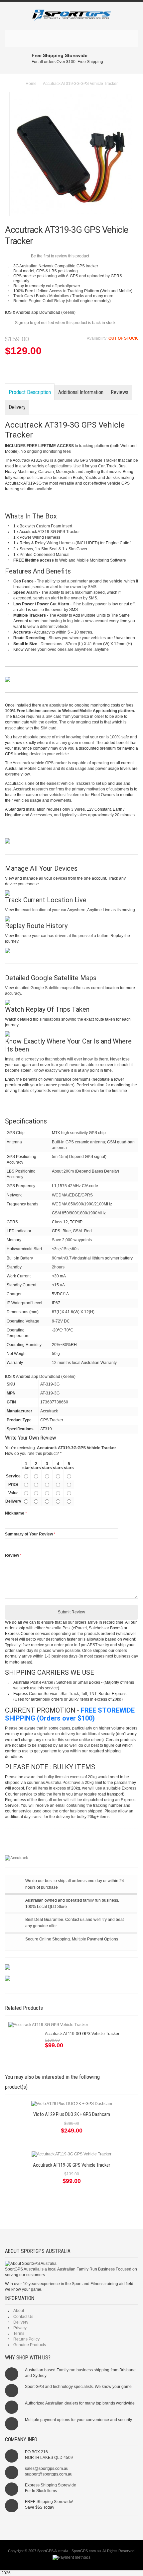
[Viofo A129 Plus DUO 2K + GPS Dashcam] (71, 2104)
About (19, 2311)
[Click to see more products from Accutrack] (71, 1858)
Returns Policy (26, 2339)
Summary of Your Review (29, 1534)
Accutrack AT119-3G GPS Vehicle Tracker (82, 2034)
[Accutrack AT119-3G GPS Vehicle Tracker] (48, 2025)
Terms (19, 2334)
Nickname (15, 1513)
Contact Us (23, 2317)
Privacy (20, 2328)
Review (12, 1555)
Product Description (30, 392)
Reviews (120, 392)
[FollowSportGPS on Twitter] (72, 2525)
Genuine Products (30, 2345)
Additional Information (81, 392)
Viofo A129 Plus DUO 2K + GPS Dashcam (72, 2114)
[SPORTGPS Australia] (71, 16)
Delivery (17, 407)
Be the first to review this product (60, 256)
